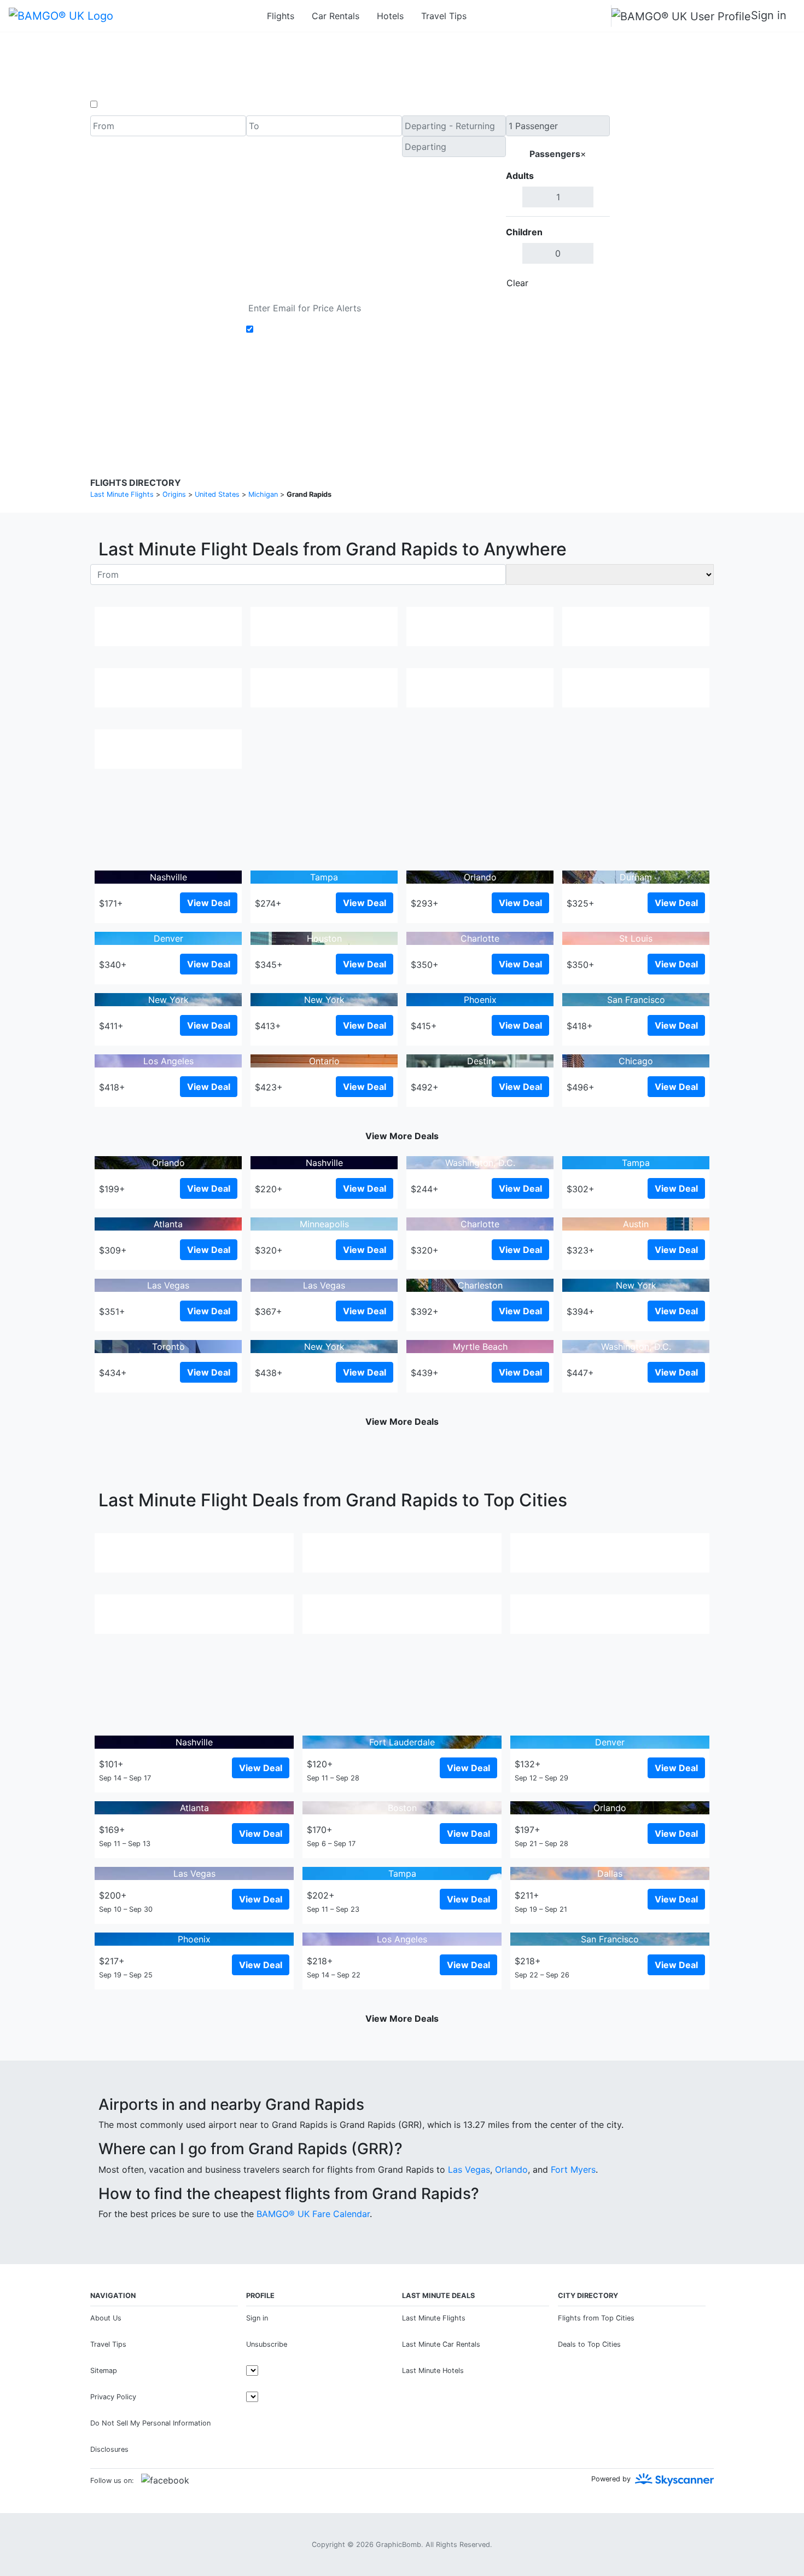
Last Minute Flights (434, 2318)
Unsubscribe (267, 2344)
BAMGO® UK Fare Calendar (313, 2214)
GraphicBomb (398, 2545)
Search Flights (662, 205)
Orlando (511, 2169)
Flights (281, 16)
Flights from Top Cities (596, 2318)
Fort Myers (573, 2169)
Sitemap (104, 2371)
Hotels (390, 16)
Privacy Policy (377, 399)
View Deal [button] (209, 903)
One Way (118, 105)
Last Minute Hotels (433, 2371)
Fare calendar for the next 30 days (162, 304)
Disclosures (430, 399)
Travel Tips (444, 16)
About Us (106, 2318)
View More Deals (402, 1136)
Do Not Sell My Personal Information (150, 2423)
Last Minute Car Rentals (441, 2344)
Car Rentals (336, 16)
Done (592, 283)
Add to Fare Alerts (295, 329)
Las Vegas (469, 2169)
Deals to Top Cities (589, 2344)
